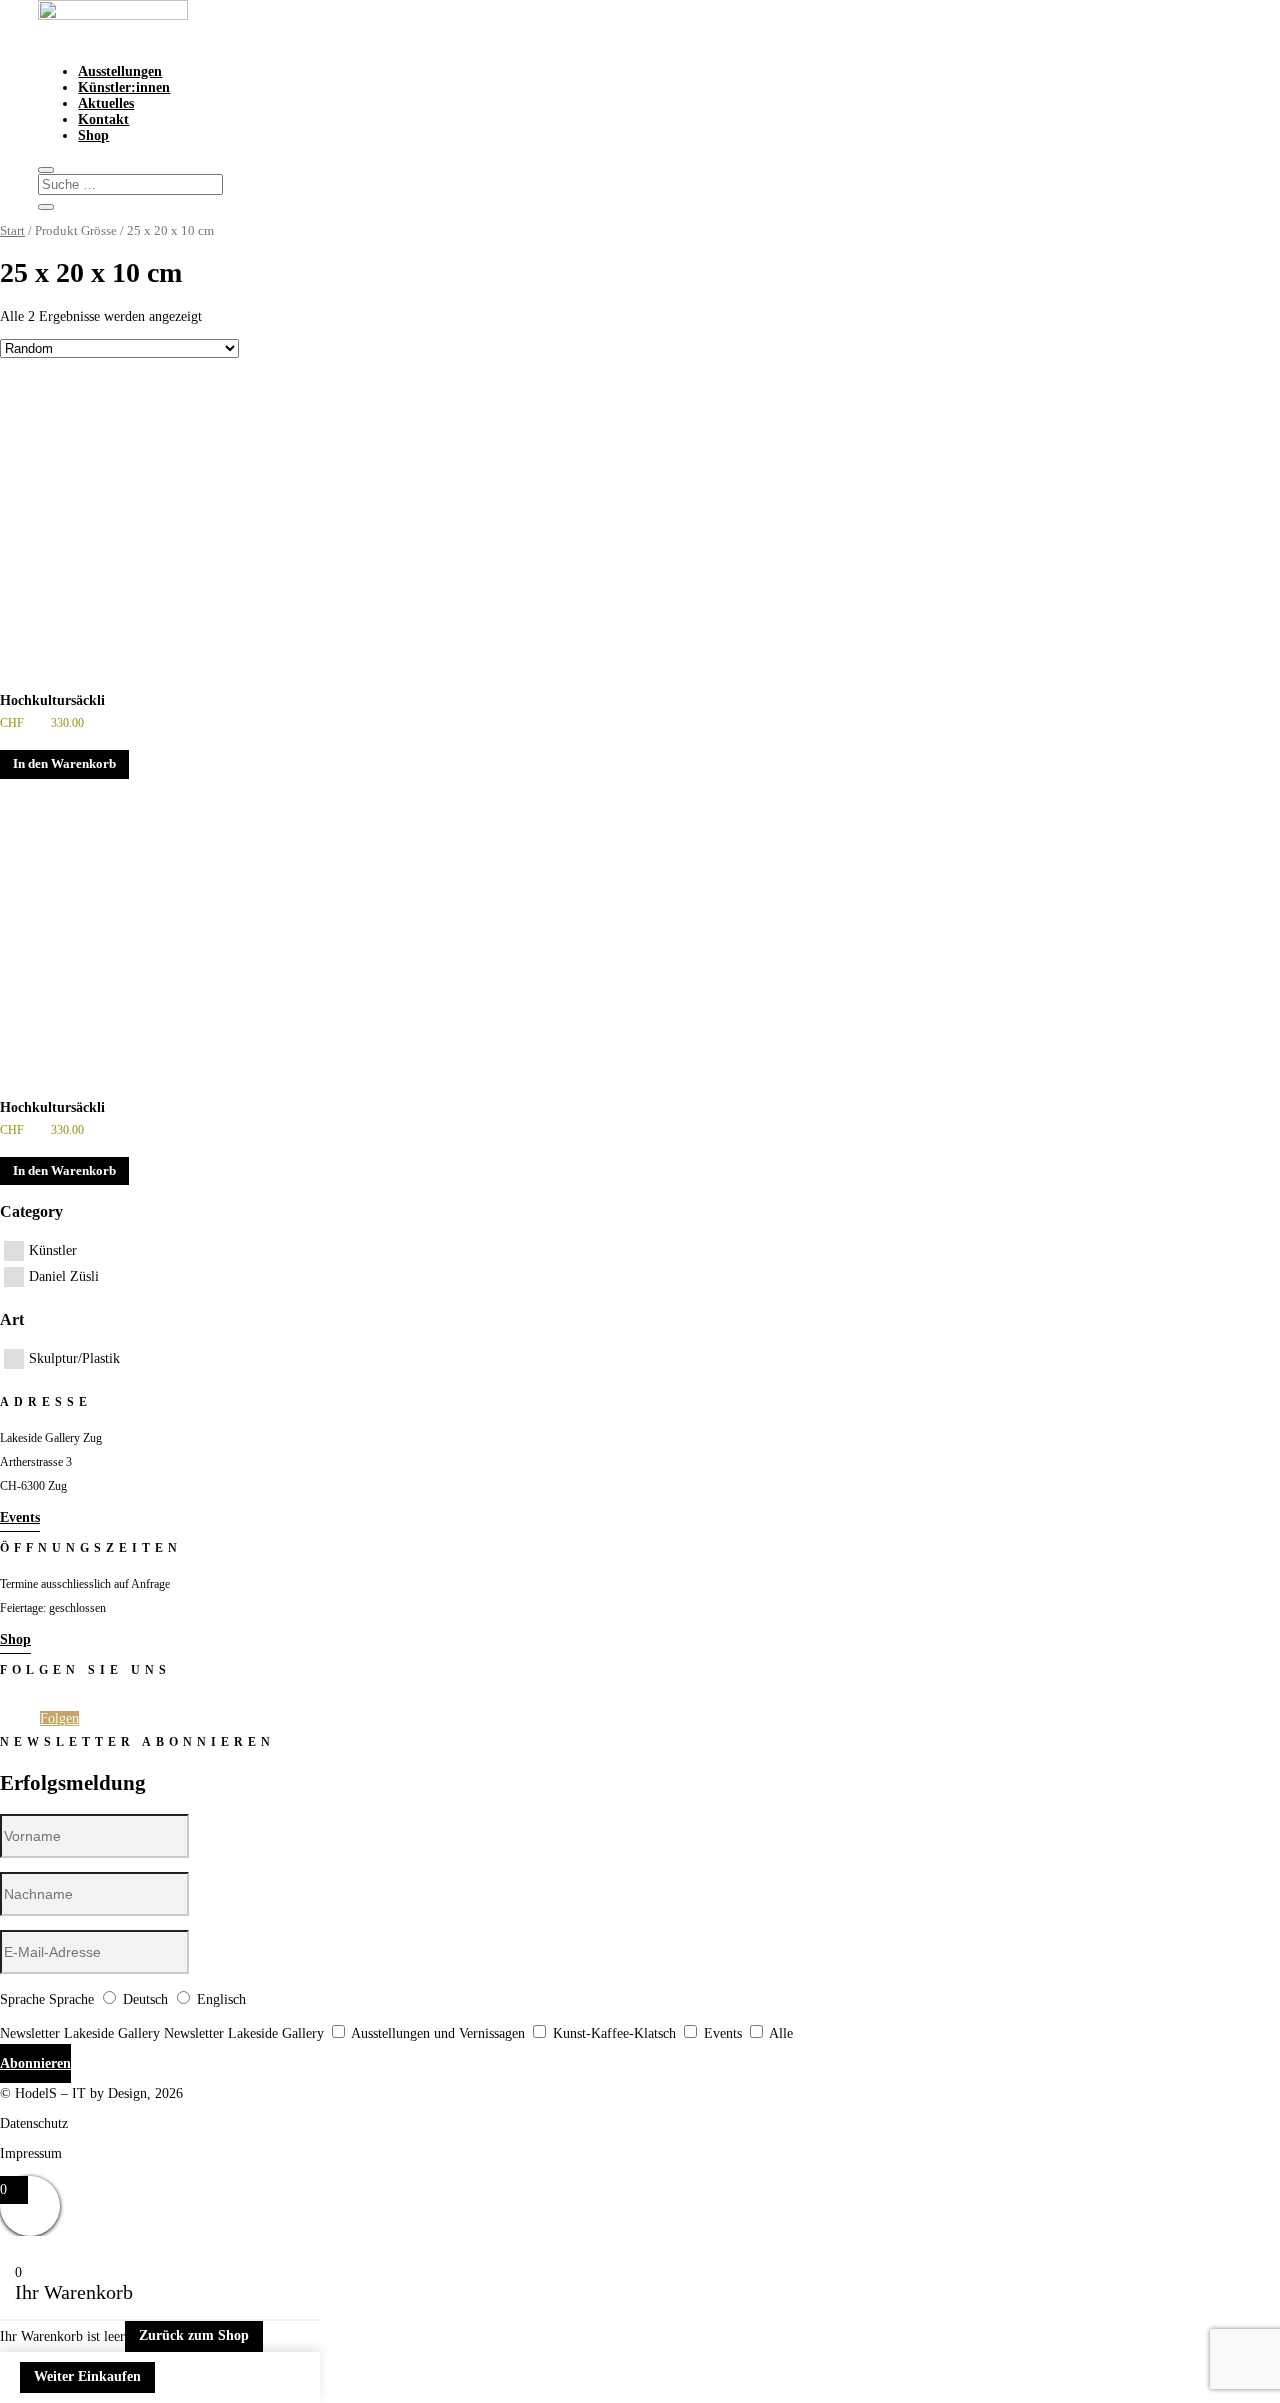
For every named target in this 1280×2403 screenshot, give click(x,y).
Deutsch (145, 1999)
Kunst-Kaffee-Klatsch (614, 2033)
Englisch (221, 1999)
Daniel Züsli (64, 1276)
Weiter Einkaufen (87, 2376)
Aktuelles (106, 103)
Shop (93, 135)
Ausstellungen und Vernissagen (438, 2033)
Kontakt (103, 119)
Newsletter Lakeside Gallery (80, 2033)
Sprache (22, 1999)
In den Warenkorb (64, 764)
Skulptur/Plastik (74, 1358)
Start (12, 231)
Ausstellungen (120, 71)
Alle (781, 2033)
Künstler (53, 1250)
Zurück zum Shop (194, 2335)
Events (20, 1517)
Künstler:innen (124, 87)
